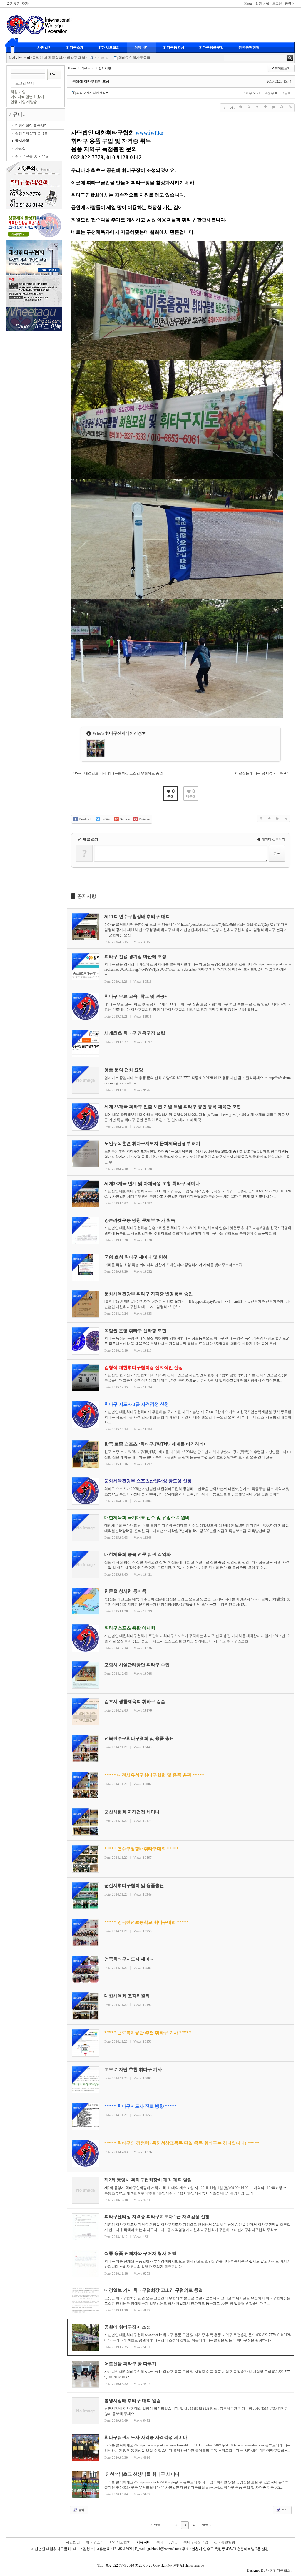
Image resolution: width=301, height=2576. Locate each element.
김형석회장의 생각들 (31, 133)
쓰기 (284, 2510)
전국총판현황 (249, 47)
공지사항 (22, 141)
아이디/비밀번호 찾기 (27, 97)
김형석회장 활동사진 (31, 125)
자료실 (20, 148)
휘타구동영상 (174, 47)
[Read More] (181, 2190)
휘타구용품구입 (211, 47)
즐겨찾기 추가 (17, 4)
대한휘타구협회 (278, 2570)
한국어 (290, 4)
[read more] (181, 928)
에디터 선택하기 (273, 839)
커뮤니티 (141, 47)
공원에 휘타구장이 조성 (91, 82)
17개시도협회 (109, 47)
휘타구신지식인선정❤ (92, 93)
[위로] (257, 107)
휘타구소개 (75, 47)
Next (205, 2525)
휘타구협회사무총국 (124, 58)
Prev (156, 2525)
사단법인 (44, 47)
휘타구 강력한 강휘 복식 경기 (55, 58)
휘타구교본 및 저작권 (32, 156)
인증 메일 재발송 (24, 102)
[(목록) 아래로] (265, 107)
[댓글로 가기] (274, 107)
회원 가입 (262, 4)
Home (248, 4)
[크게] (241, 107)
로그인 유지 (25, 83)
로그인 (277, 4)
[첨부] (290, 107)
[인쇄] (282, 107)
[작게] (249, 107)
